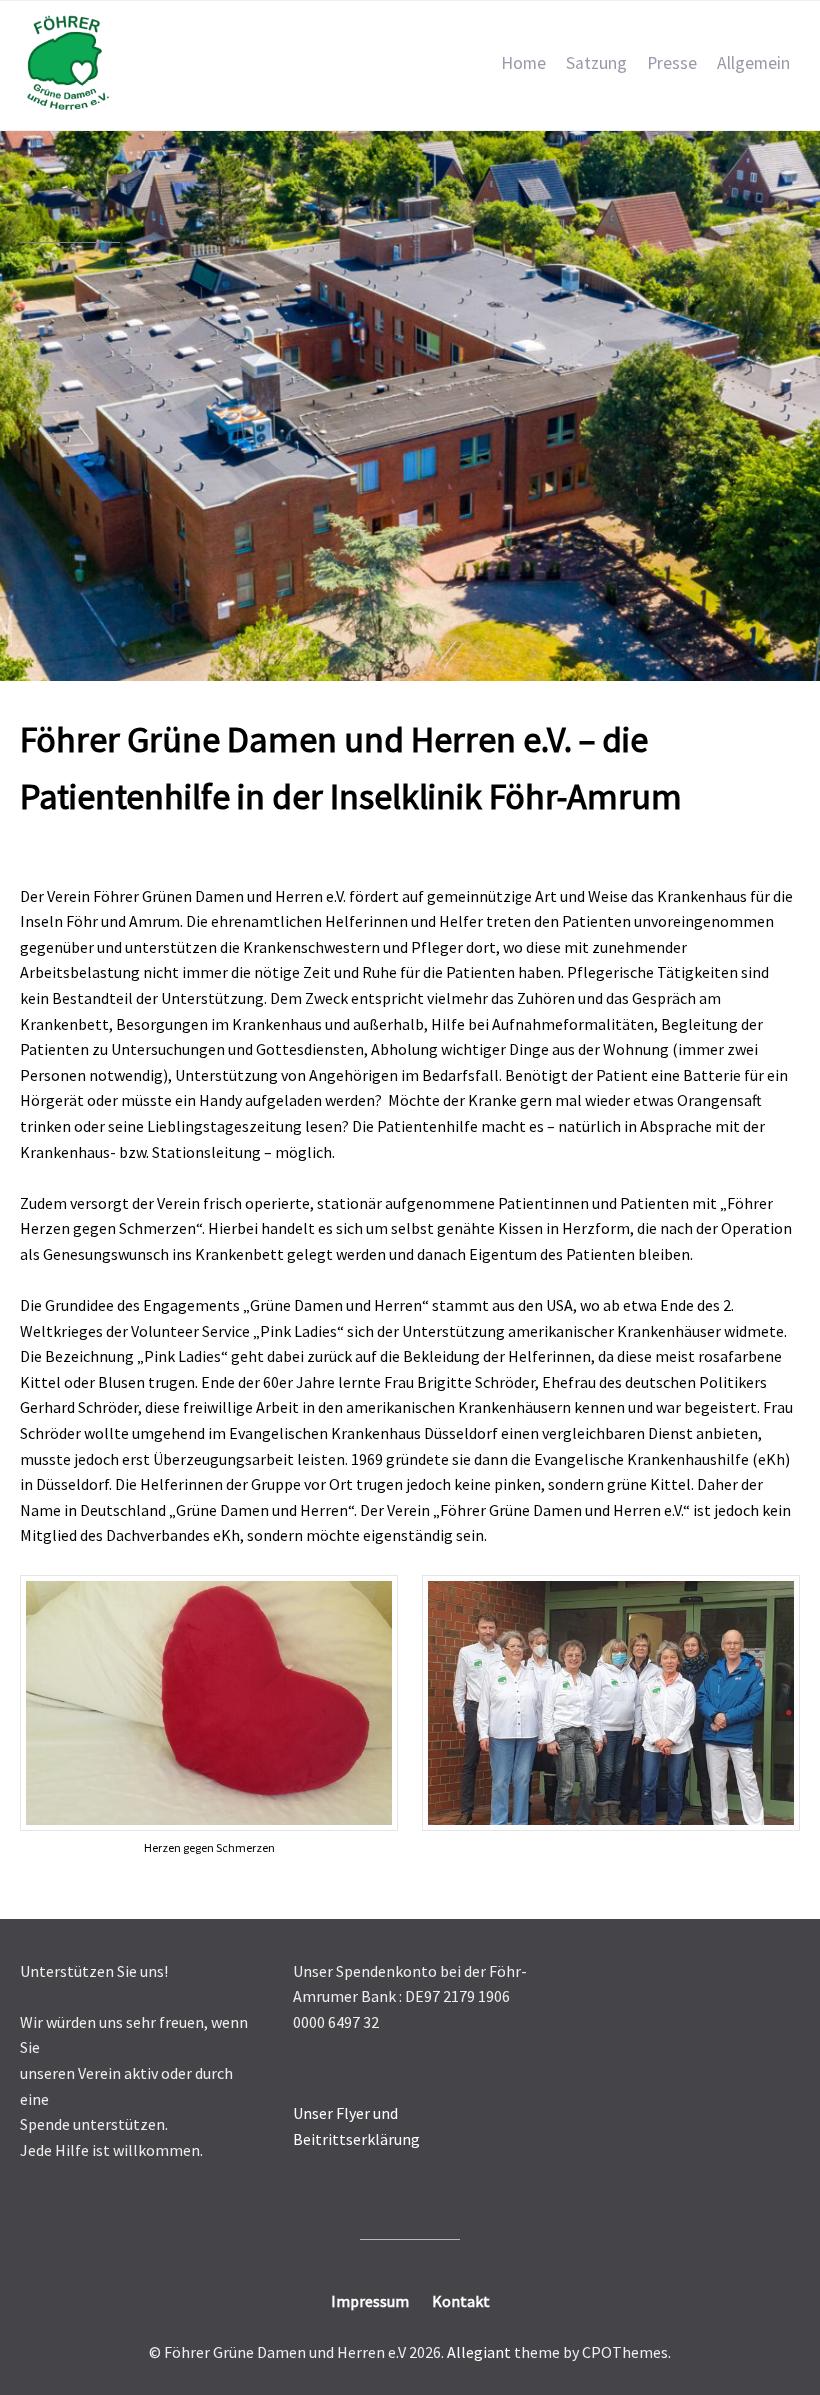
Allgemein (753, 63)
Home (523, 63)
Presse (672, 63)
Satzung (596, 63)
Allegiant (479, 2352)
